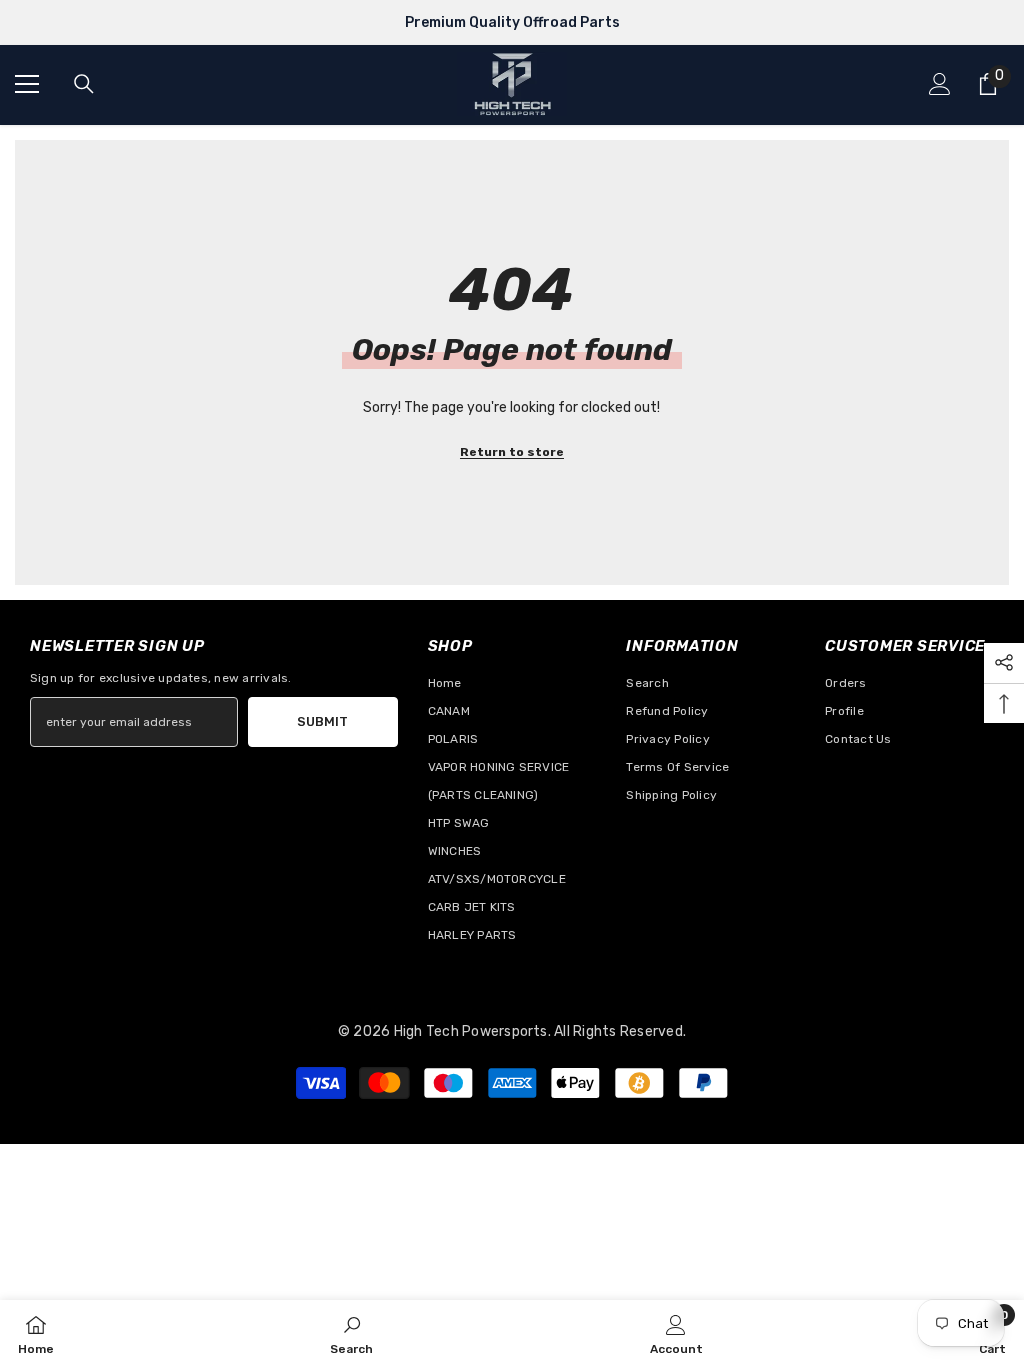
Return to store (512, 452)
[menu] (27, 84)
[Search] (84, 84)
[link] (351, 1333)
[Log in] (940, 84)
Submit (322, 721)
